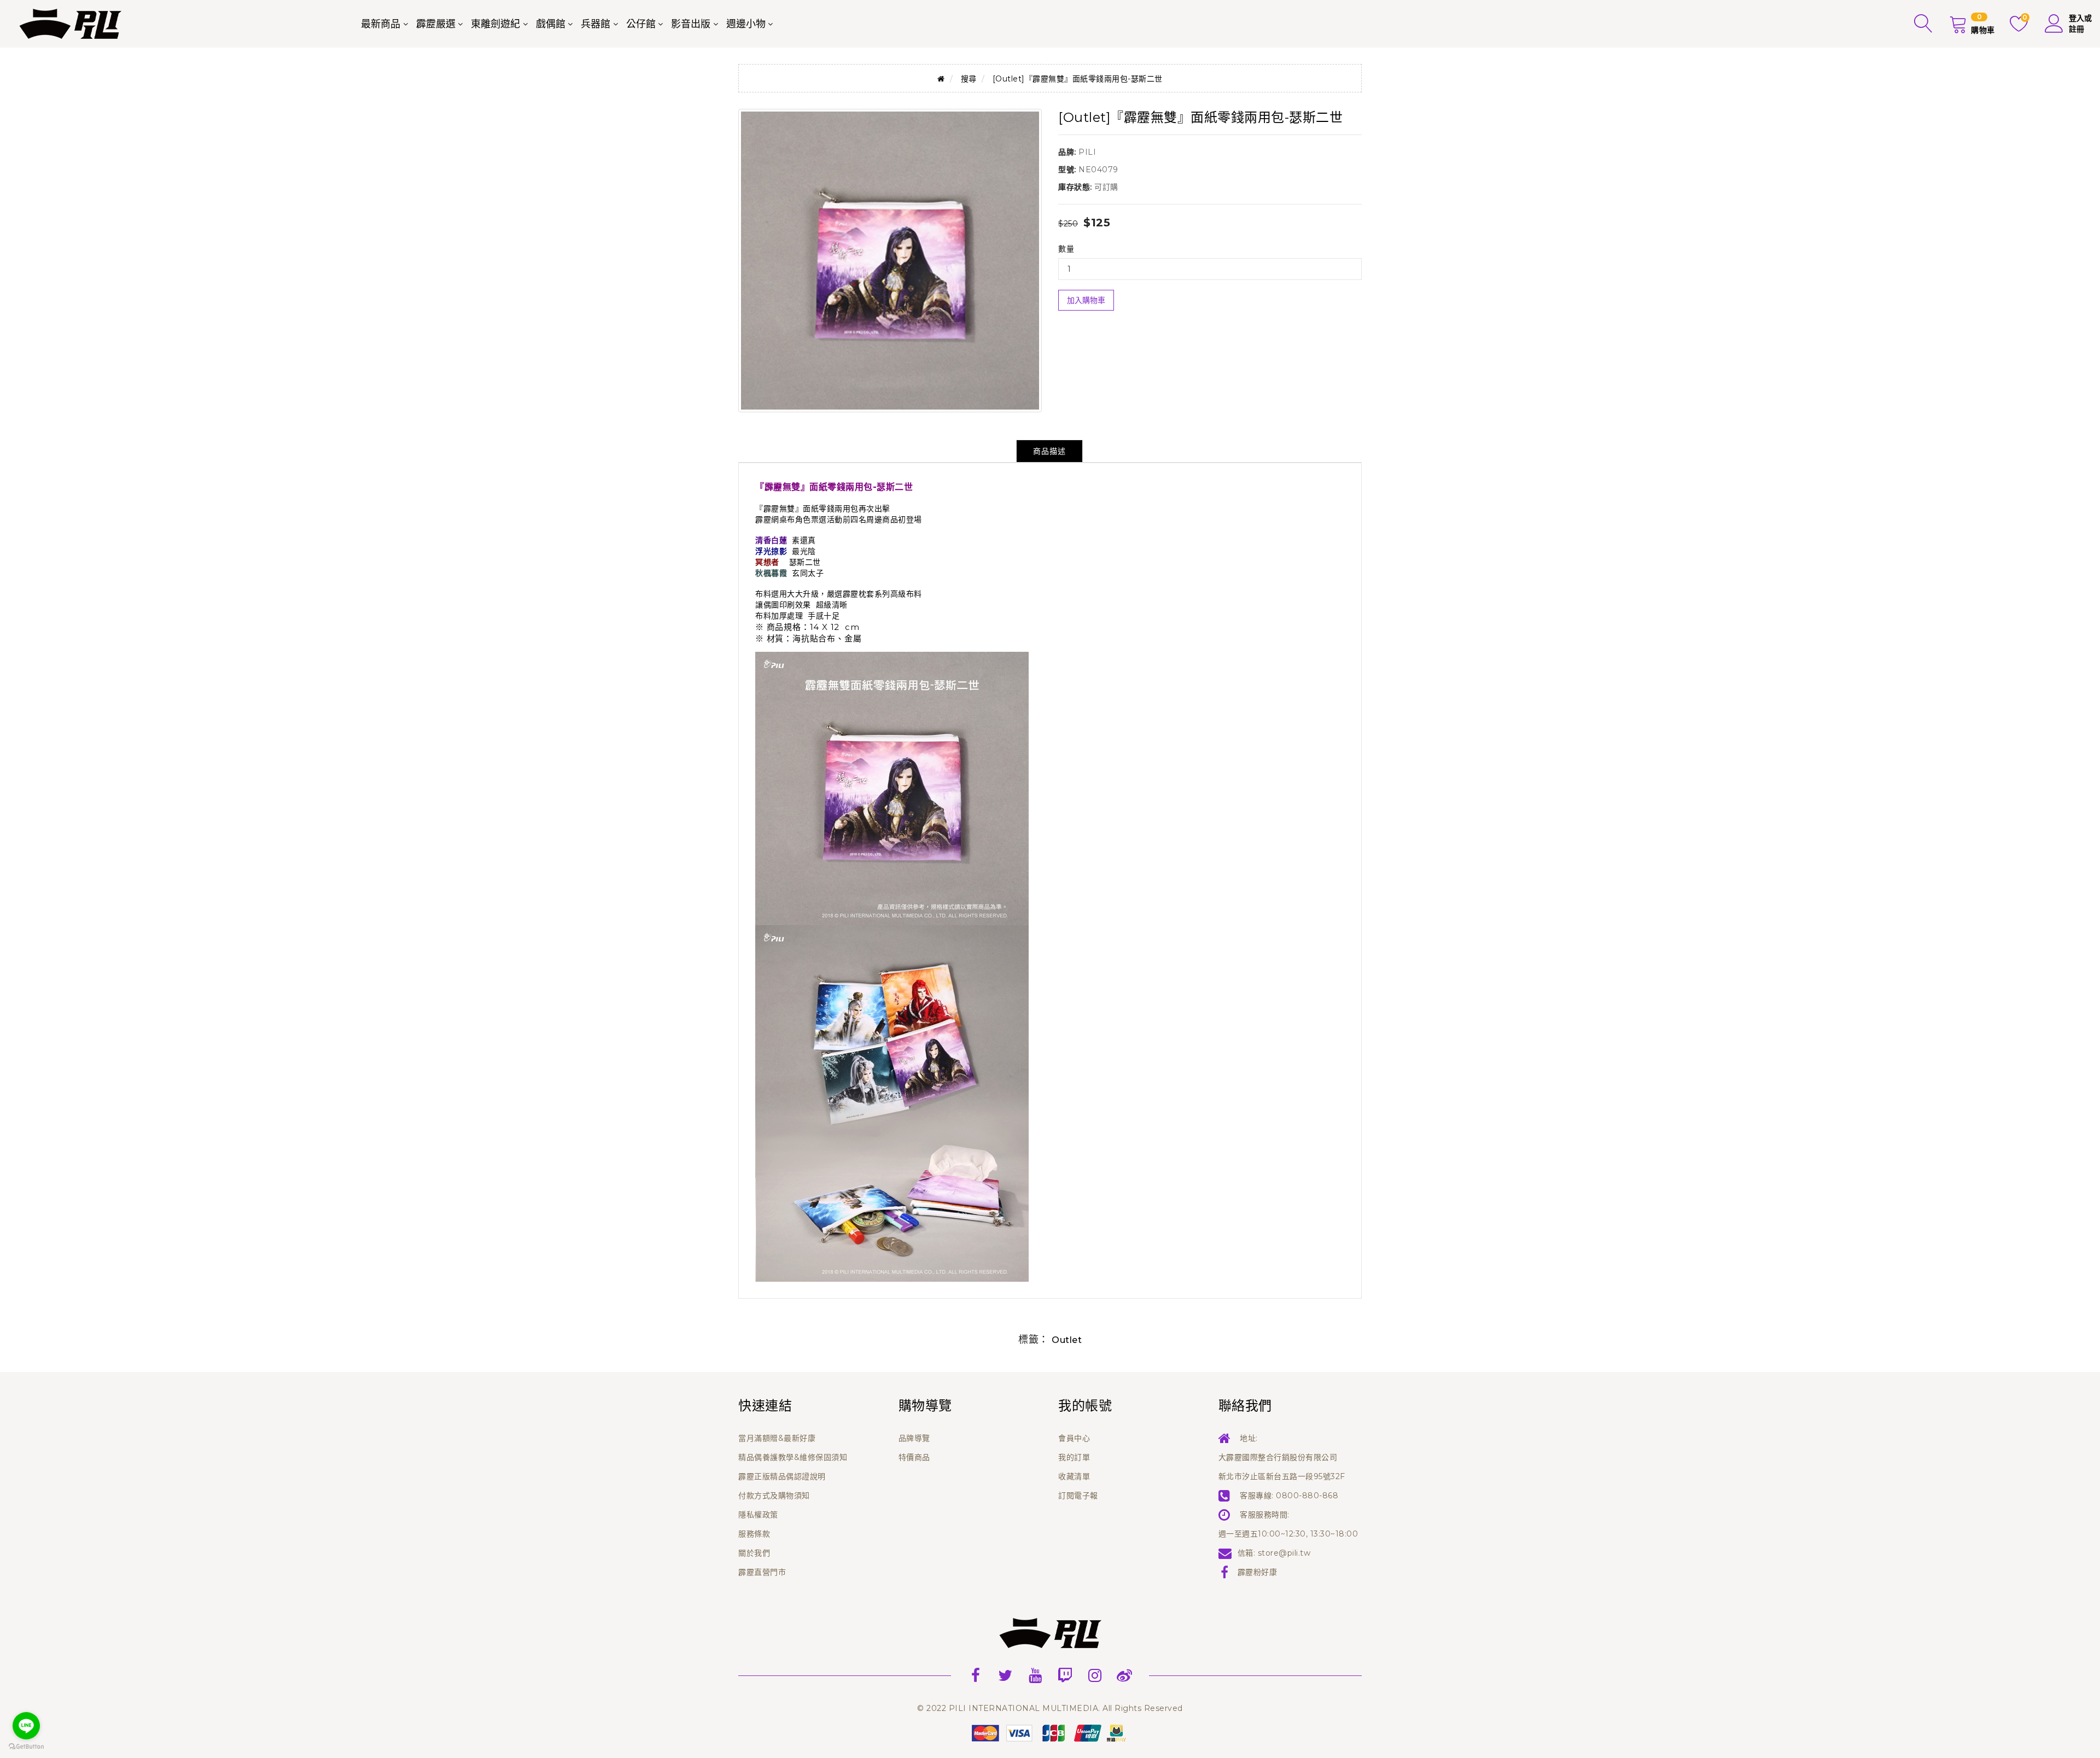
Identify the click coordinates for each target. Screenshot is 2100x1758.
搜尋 (969, 79)
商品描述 (1049, 451)
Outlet (1067, 1340)
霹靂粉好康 (1258, 1572)
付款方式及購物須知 (774, 1496)
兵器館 (596, 24)
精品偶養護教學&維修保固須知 (793, 1457)
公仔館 (641, 24)
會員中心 (1074, 1438)
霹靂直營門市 (762, 1572)
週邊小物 (746, 24)
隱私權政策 (758, 1515)
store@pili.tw (1284, 1553)
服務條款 (754, 1534)
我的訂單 (1074, 1457)
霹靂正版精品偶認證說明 (782, 1476)
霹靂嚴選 (436, 24)
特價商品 (914, 1457)
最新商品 (381, 24)
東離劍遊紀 (495, 24)
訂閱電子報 (1078, 1496)
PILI (1087, 152)
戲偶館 (551, 24)
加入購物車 (1086, 300)
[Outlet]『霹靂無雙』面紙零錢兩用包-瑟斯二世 (1078, 79)
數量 (1066, 249)
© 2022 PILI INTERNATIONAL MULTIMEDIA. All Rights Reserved (1050, 1708)
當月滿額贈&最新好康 (777, 1438)
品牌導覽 (914, 1438)
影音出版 (691, 24)
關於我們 (754, 1553)
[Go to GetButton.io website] (26, 1747)
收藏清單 (1074, 1476)
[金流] (1050, 1732)
